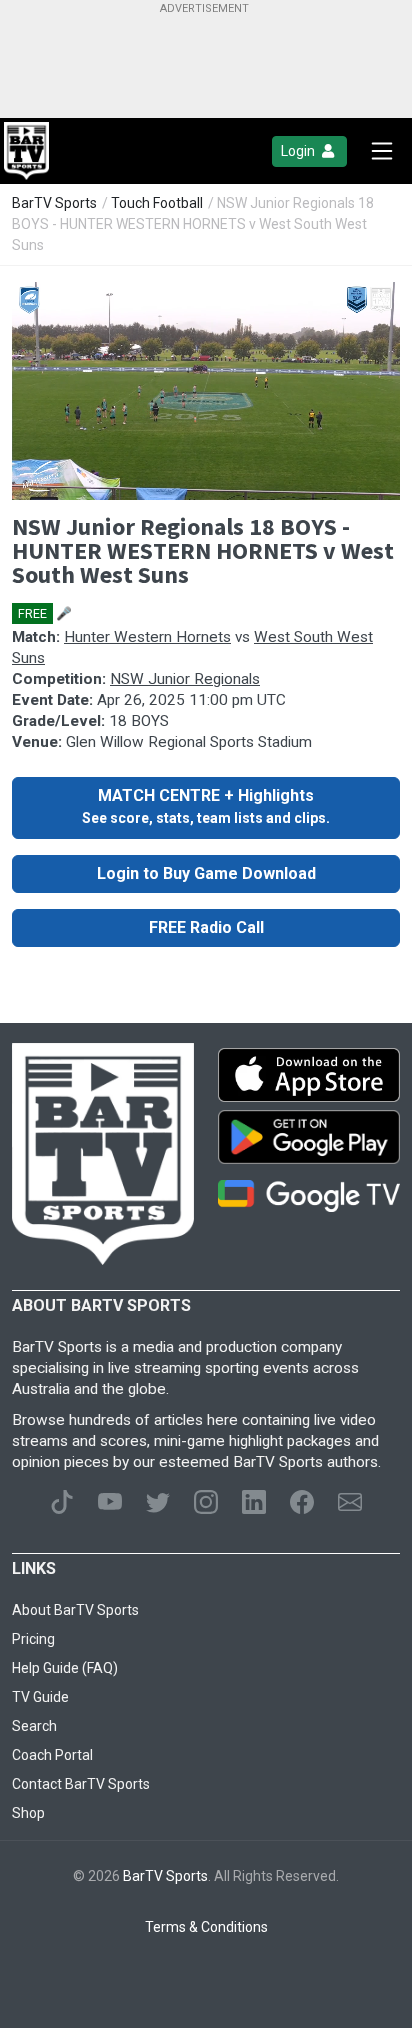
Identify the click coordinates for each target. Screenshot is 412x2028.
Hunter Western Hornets (147, 637)
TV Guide (40, 1697)
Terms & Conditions (206, 1927)
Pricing (33, 1639)
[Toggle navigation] (382, 151)
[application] (206, 391)
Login (299, 151)
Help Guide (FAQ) (65, 1668)
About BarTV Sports (75, 1610)
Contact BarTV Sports (81, 1784)
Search (34, 1726)
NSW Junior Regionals (185, 679)
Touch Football (157, 203)
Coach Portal (52, 1755)
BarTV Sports (54, 203)
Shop (28, 1813)
